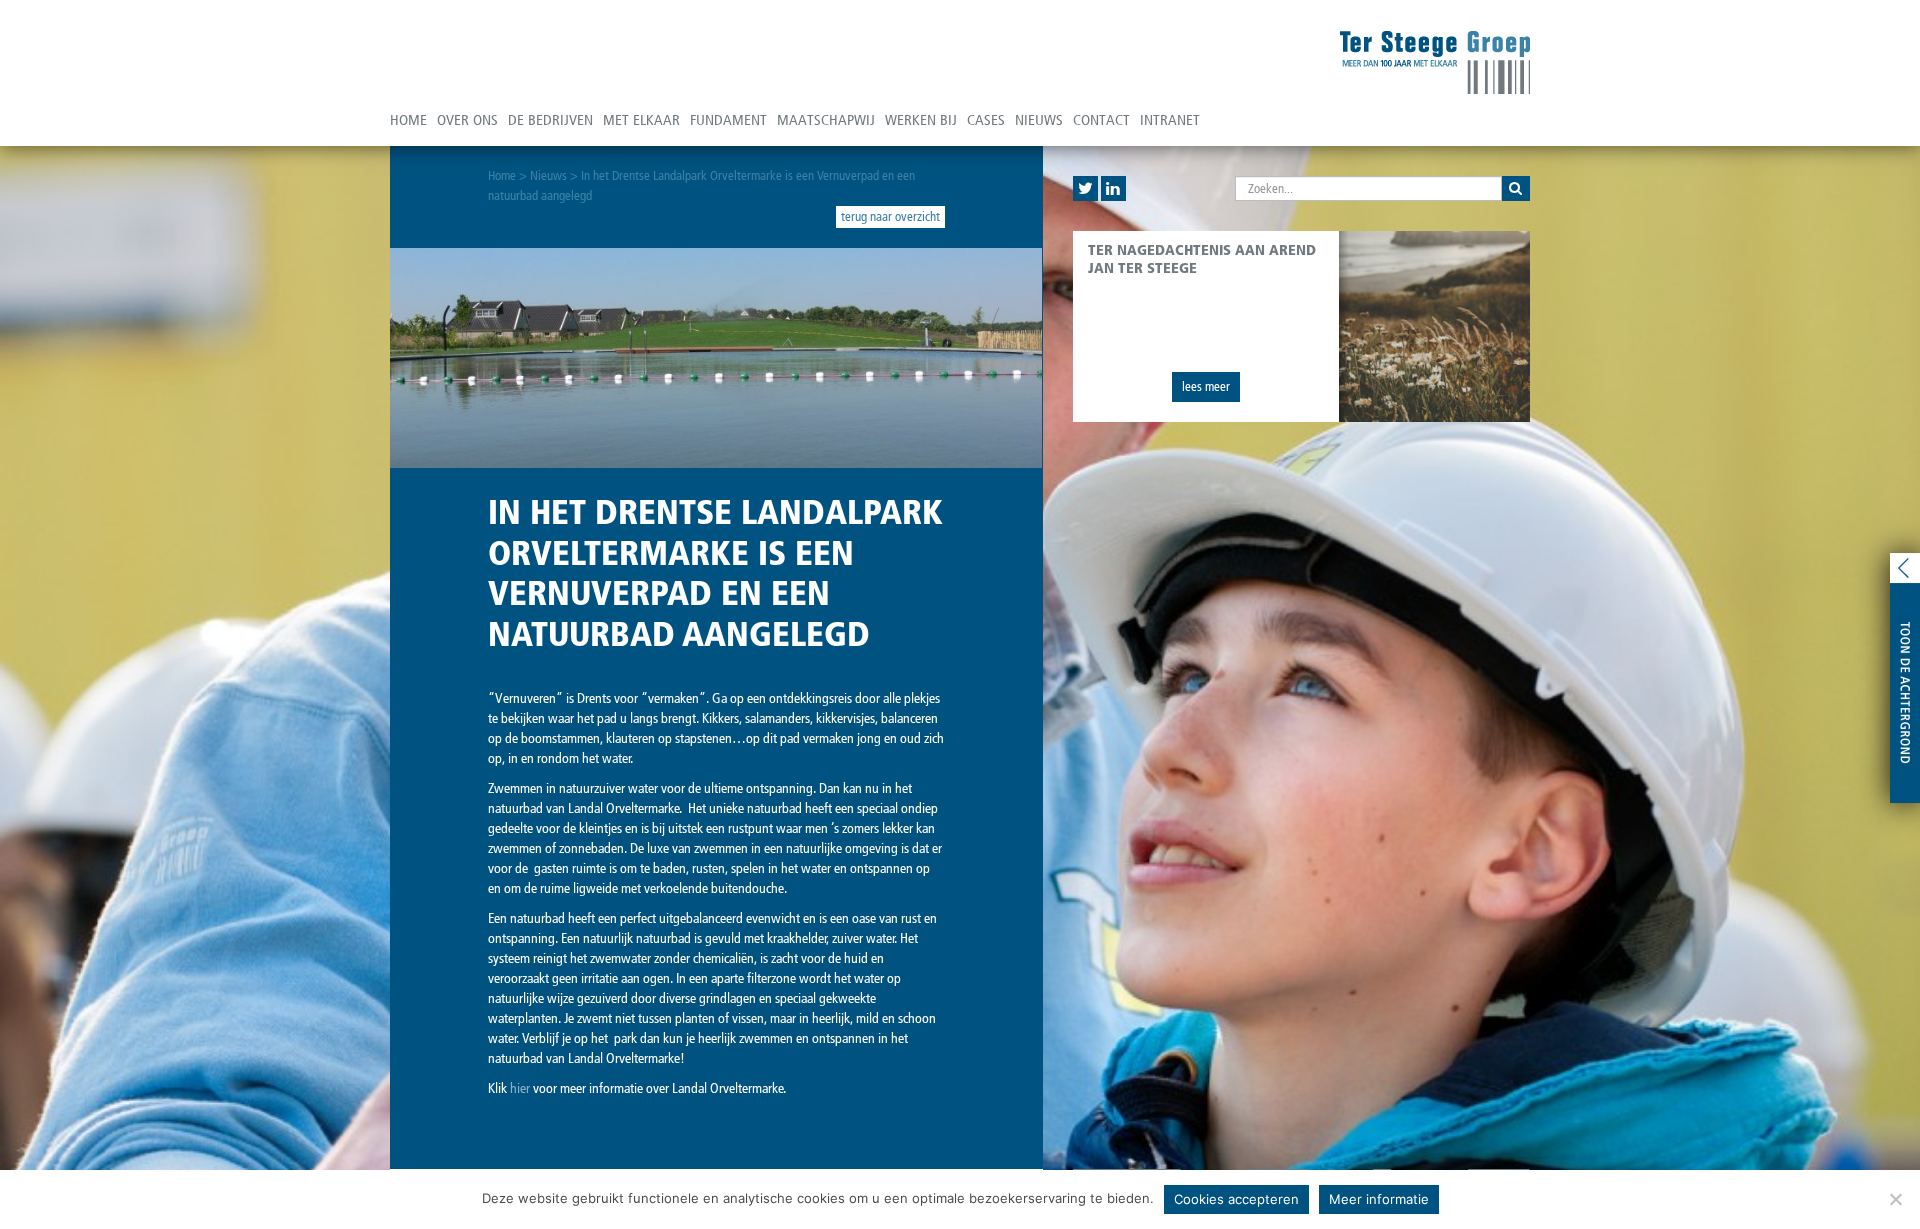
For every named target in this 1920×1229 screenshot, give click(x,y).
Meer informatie (1379, 1199)
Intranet (1170, 120)
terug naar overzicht (890, 216)
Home (408, 120)
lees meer (1206, 386)
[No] (1895, 1199)
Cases (986, 120)
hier (520, 1088)
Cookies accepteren (1236, 1199)
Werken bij (921, 120)
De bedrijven (550, 120)
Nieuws (1039, 120)
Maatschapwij (826, 120)
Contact (1101, 120)
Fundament (728, 120)
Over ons (467, 120)
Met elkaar (641, 120)
